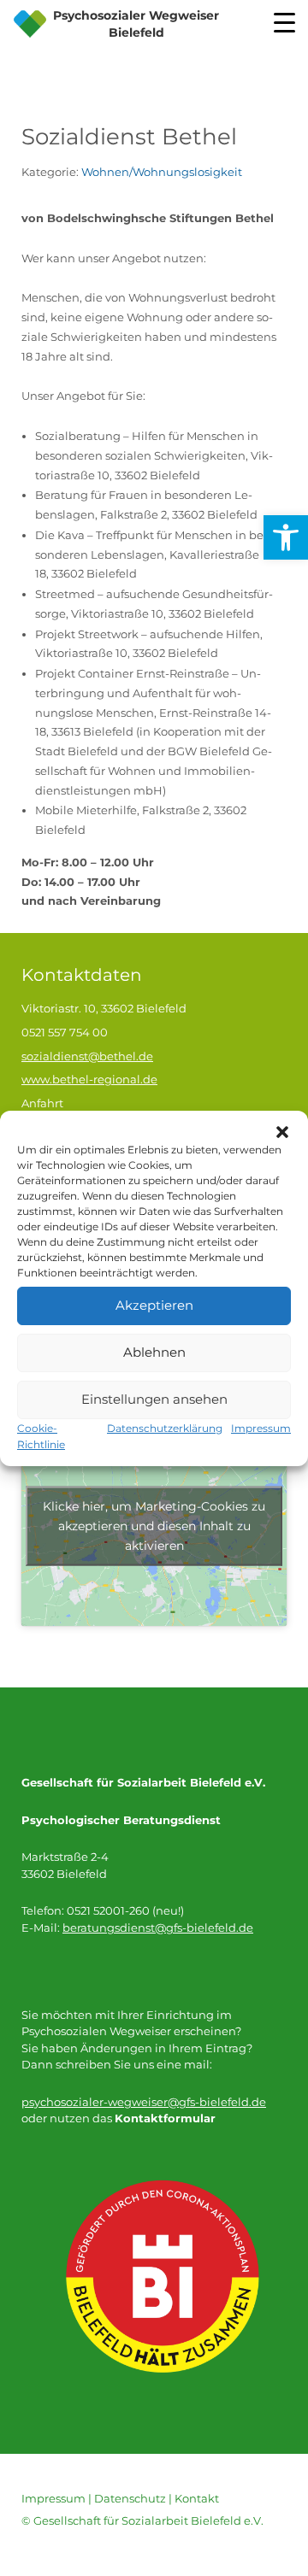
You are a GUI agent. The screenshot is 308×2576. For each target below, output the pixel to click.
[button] (282, 1132)
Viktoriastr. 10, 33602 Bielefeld (104, 1008)
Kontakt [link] (197, 2498)
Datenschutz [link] (130, 2498)
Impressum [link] (53, 2498)
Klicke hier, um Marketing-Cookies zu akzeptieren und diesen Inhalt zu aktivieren (154, 1525)
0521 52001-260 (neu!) (125, 1910)
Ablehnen (154, 1352)
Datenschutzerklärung (165, 1428)
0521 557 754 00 (65, 1032)
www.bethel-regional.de (89, 1079)
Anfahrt (42, 1103)
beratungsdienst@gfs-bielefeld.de (158, 1928)
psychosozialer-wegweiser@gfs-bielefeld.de (144, 2102)
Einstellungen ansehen (154, 1399)
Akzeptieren (154, 1305)
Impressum (261, 1428)
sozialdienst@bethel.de (87, 1056)
